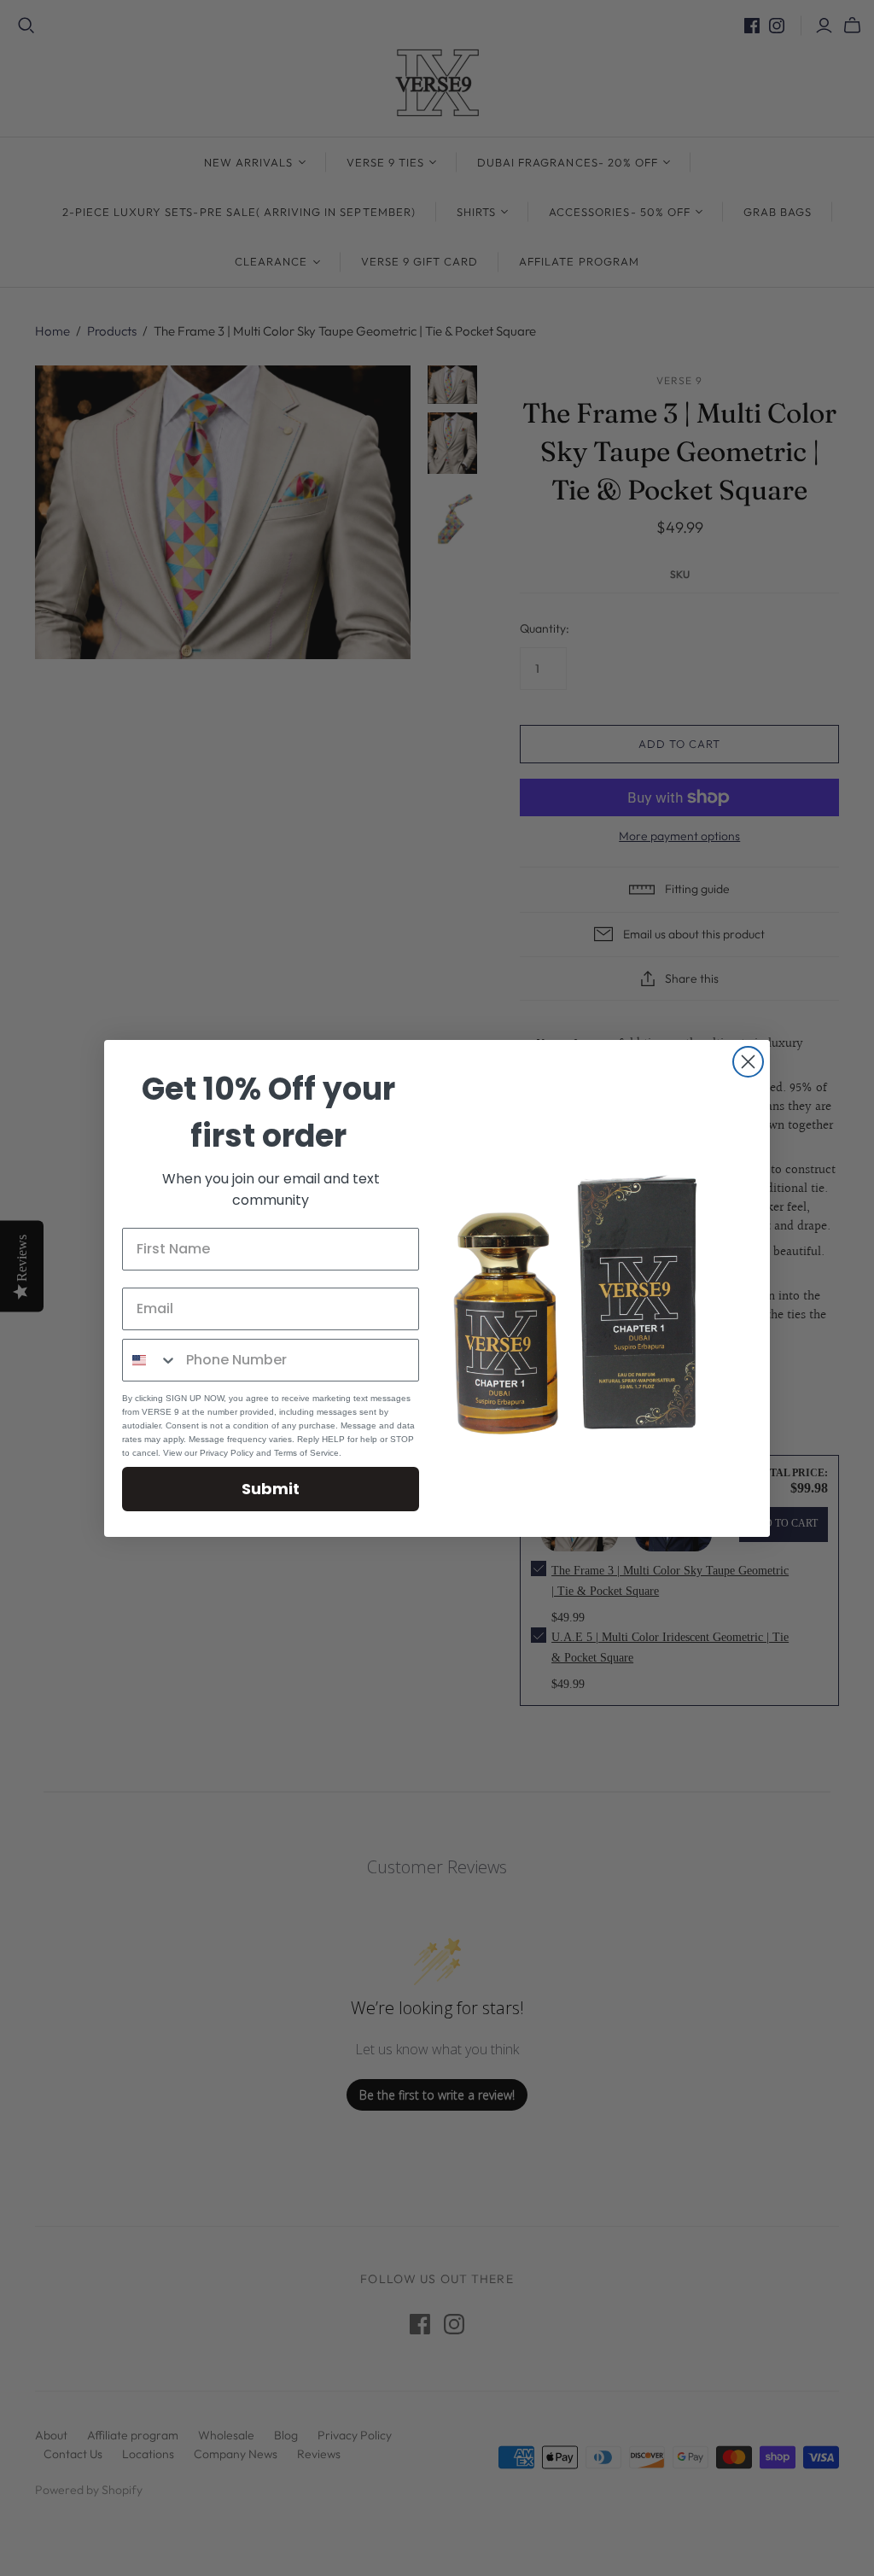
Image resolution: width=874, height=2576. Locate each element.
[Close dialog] (748, 1062)
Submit (271, 1489)
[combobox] (150, 1360)
